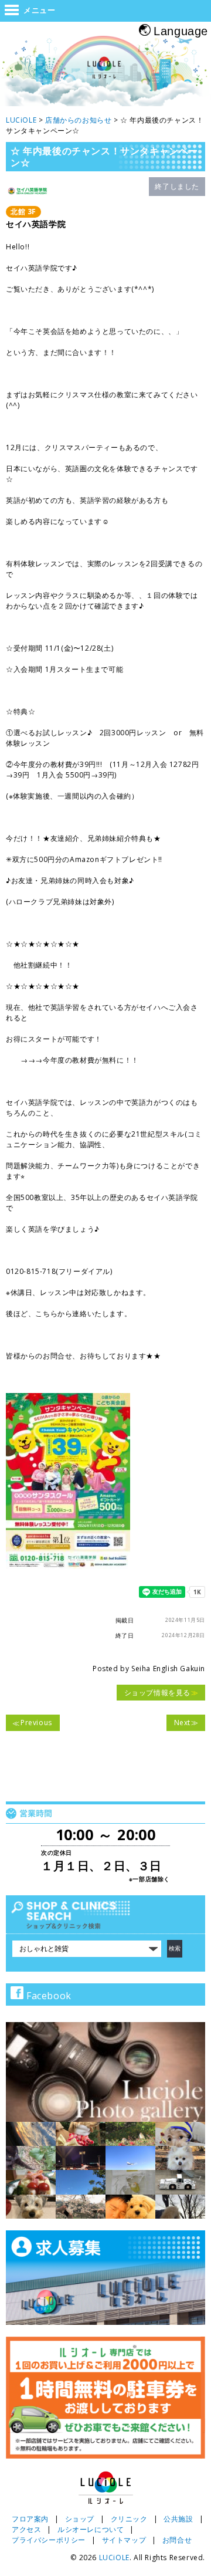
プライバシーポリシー (49, 2540)
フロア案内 (30, 2519)
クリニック (129, 2519)
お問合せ (177, 2540)
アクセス (26, 2529)
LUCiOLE (114, 2558)
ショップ (80, 2519)
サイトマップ (124, 2540)
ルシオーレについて (91, 2529)
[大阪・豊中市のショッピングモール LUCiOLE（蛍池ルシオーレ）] (105, 72)
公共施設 (178, 2519)
